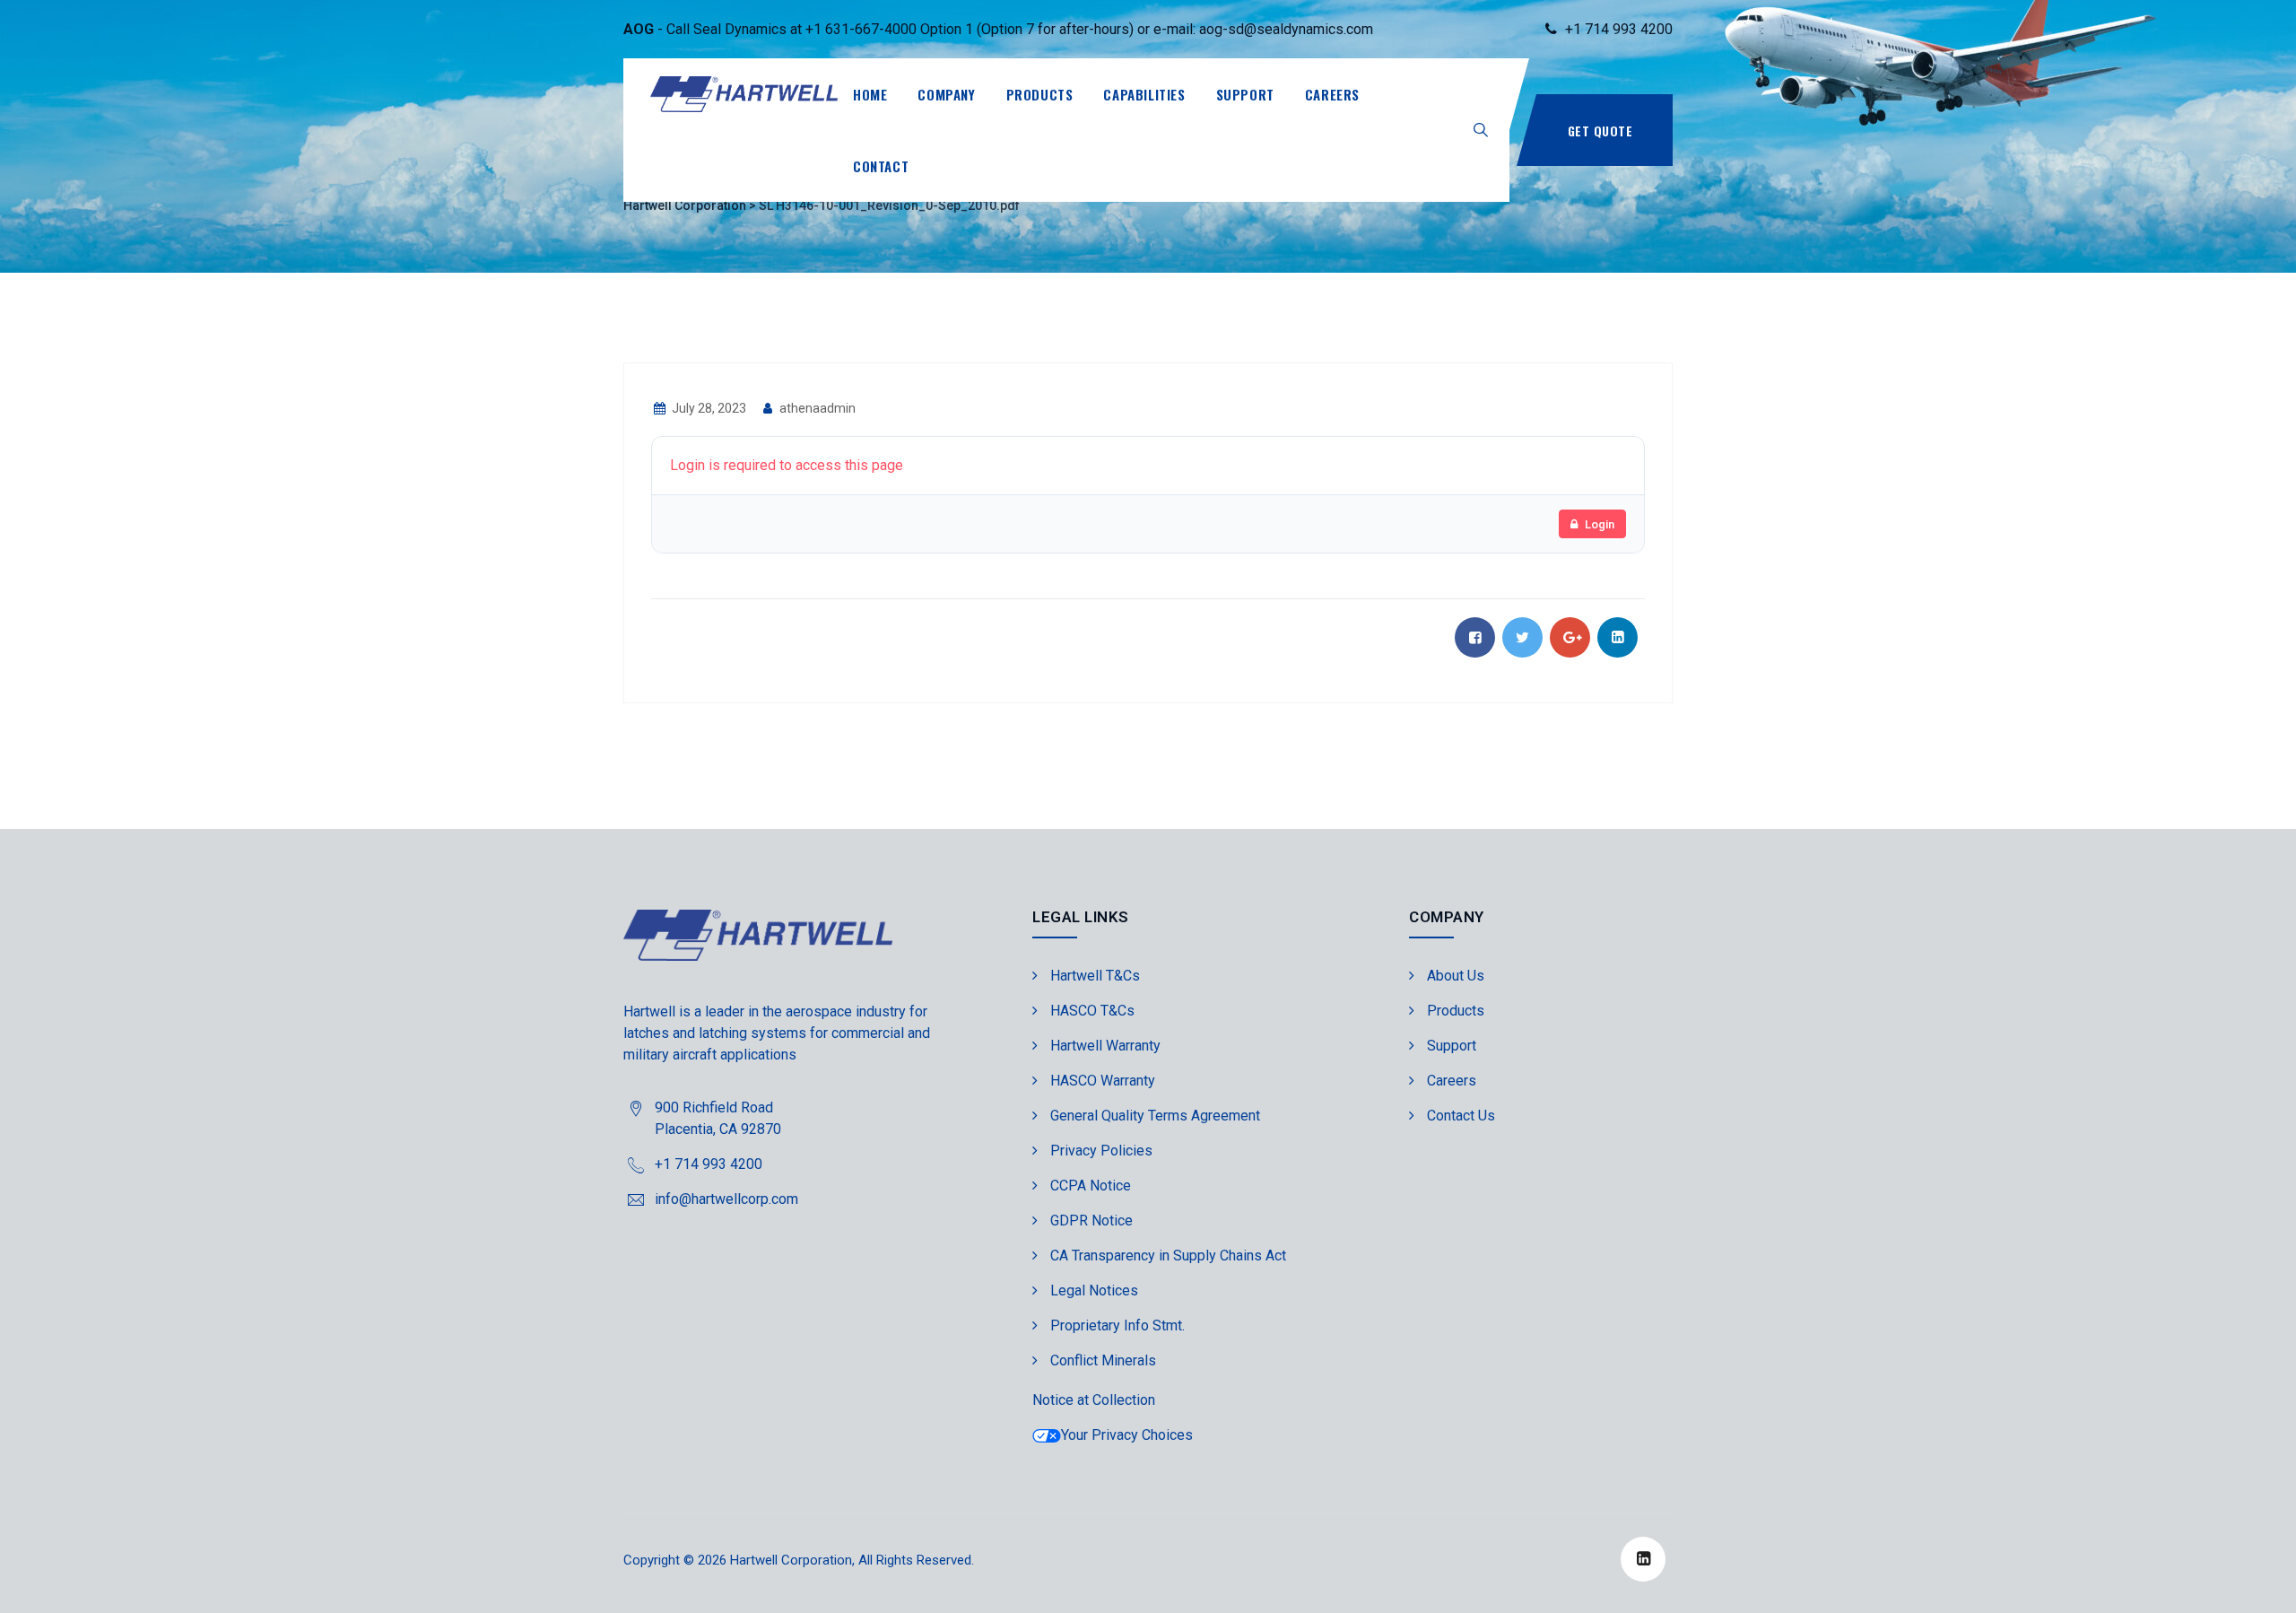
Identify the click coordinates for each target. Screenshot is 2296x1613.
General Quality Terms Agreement (1155, 1116)
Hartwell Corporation (791, 1560)
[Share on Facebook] (1475, 637)
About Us (1456, 976)
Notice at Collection (1094, 1400)
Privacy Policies (1101, 1151)
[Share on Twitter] (1522, 637)
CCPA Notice (1091, 1186)
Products (1040, 94)
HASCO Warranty (1103, 1081)
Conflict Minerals (1103, 1360)
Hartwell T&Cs (1095, 976)
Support (1245, 94)
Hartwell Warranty (1105, 1046)
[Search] (1481, 130)
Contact (881, 166)
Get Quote (1600, 131)
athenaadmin (816, 408)
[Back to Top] (2258, 1584)
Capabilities (1144, 94)
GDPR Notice (1091, 1221)
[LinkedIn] (1643, 1559)
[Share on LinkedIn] (1618, 637)
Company (946, 94)
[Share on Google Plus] (1570, 637)
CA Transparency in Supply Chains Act (1168, 1256)
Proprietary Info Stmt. (1118, 1325)
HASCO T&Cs (1092, 1011)
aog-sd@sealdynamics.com (1286, 29)
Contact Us (1461, 1116)
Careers (1332, 94)
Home (870, 94)
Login (1600, 524)
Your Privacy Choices (1127, 1435)
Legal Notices (1094, 1290)
